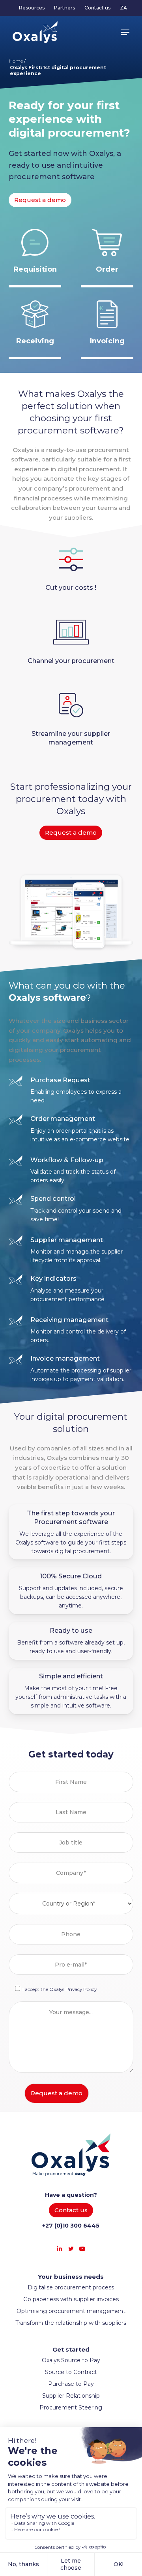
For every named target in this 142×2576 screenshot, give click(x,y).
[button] (125, 32)
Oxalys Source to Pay (71, 2360)
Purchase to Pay (71, 2384)
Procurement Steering (71, 2407)
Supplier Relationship (71, 2396)
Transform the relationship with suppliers (71, 2323)
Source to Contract (71, 2372)
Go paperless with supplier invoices (71, 2299)
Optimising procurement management (71, 2311)
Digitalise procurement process (71, 2287)
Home (16, 61)
